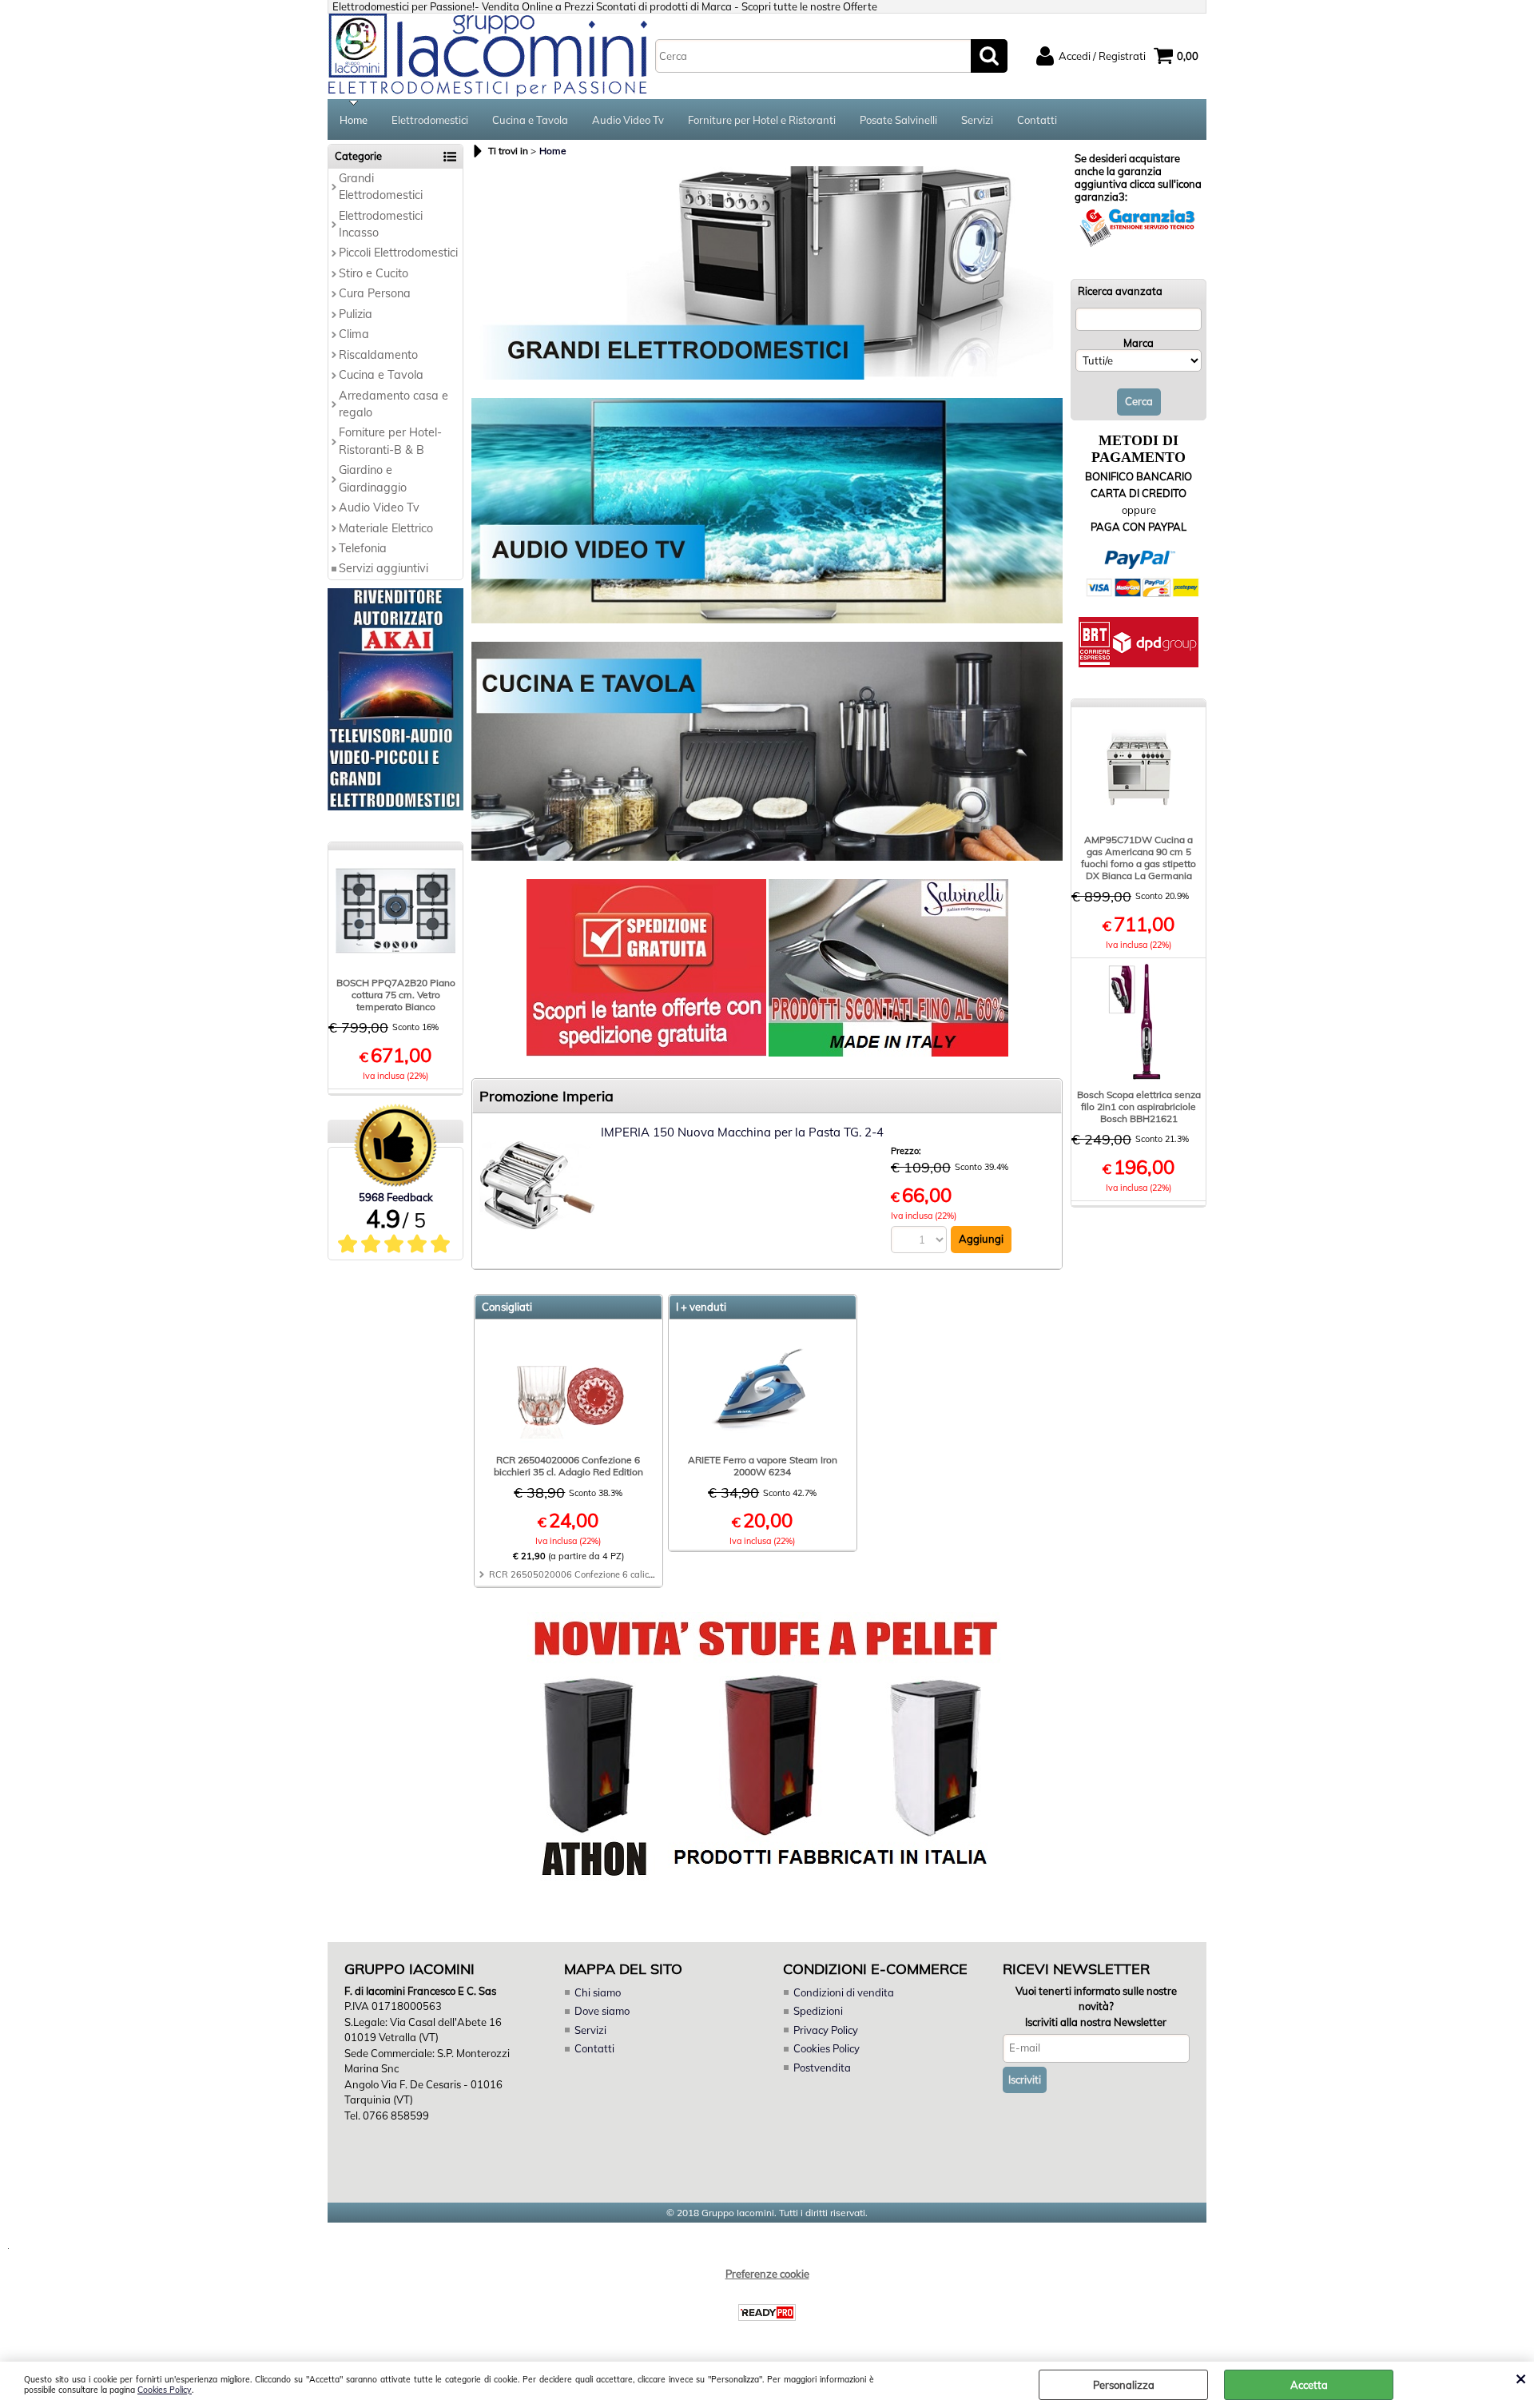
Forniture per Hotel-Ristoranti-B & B (390, 441)
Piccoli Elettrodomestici (398, 253)
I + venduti (701, 1307)
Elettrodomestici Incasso (381, 224)
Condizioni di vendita (844, 1992)
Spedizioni (818, 2011)
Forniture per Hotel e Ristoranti (762, 120)
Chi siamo (598, 1992)
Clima (354, 334)
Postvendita (822, 2068)
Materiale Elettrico (386, 528)
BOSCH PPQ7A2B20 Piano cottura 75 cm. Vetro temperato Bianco (396, 995)
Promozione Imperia (546, 1096)
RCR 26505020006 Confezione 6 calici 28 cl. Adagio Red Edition (624, 1574)
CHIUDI (1521, 2378)
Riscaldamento (378, 355)
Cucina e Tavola (530, 120)
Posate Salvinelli (898, 120)
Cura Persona (375, 293)
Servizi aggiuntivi (383, 568)
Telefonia (363, 548)
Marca (1139, 343)
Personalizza (1124, 2385)
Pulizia (356, 314)
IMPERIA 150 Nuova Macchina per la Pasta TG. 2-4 (742, 1132)
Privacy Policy (826, 2030)
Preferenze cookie (767, 2274)
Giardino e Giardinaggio (373, 478)
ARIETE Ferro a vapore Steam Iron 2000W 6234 (763, 1466)
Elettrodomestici (430, 120)
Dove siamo (602, 2011)
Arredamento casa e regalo (393, 404)
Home (354, 120)
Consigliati (507, 1307)
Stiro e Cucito (374, 273)
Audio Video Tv (628, 120)
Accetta (1309, 2385)
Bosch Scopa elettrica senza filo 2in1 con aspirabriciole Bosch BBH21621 (1139, 1106)
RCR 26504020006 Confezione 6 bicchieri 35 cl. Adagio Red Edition (568, 1466)
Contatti (1037, 120)
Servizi (977, 120)
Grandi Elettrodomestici (381, 187)
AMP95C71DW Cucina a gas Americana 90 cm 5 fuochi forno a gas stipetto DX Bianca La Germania (1139, 858)
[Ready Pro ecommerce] (767, 2312)
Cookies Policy (165, 2390)
